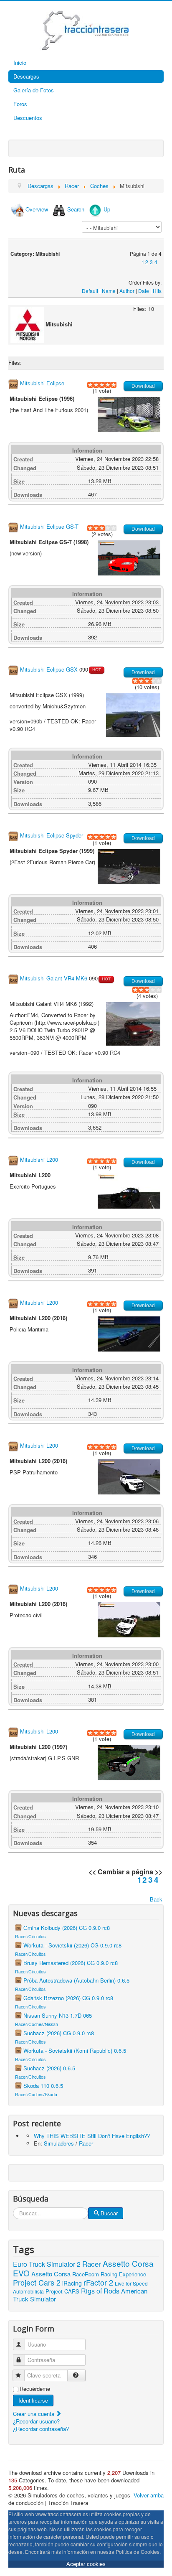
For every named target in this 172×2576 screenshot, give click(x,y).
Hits (157, 291)
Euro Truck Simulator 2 (47, 2264)
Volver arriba (149, 2495)
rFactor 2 (98, 2282)
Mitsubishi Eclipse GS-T (49, 526)
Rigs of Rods (100, 2291)
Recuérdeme (35, 2389)
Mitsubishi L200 (39, 1159)
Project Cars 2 (37, 2282)
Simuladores (59, 2143)
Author (127, 291)
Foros (20, 104)
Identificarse (33, 2400)
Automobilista (28, 2291)
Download (143, 386)
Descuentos (28, 118)
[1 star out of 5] (90, 385)
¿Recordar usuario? (36, 2421)
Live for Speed (131, 2283)
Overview (37, 209)
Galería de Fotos (34, 90)
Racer (86, 2143)
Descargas (26, 76)
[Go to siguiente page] (159, 262)
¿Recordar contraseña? (41, 2429)
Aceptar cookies (86, 2564)
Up (107, 209)
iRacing (72, 2283)
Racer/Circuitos (30, 1936)
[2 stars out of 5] (93, 385)
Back (156, 1899)
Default (90, 291)
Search (76, 209)
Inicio (20, 62)
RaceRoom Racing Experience (109, 2274)
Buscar (109, 2213)
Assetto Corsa (51, 2274)
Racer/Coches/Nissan (37, 2024)
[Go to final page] (161, 262)
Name (109, 291)
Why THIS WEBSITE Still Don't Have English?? (92, 2136)
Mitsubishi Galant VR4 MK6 (54, 979)
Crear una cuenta (34, 2414)
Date (144, 291)
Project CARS (62, 2291)
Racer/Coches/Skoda (36, 2094)
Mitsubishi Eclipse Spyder (52, 835)
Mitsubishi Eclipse (42, 383)
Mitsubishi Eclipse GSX (49, 669)
